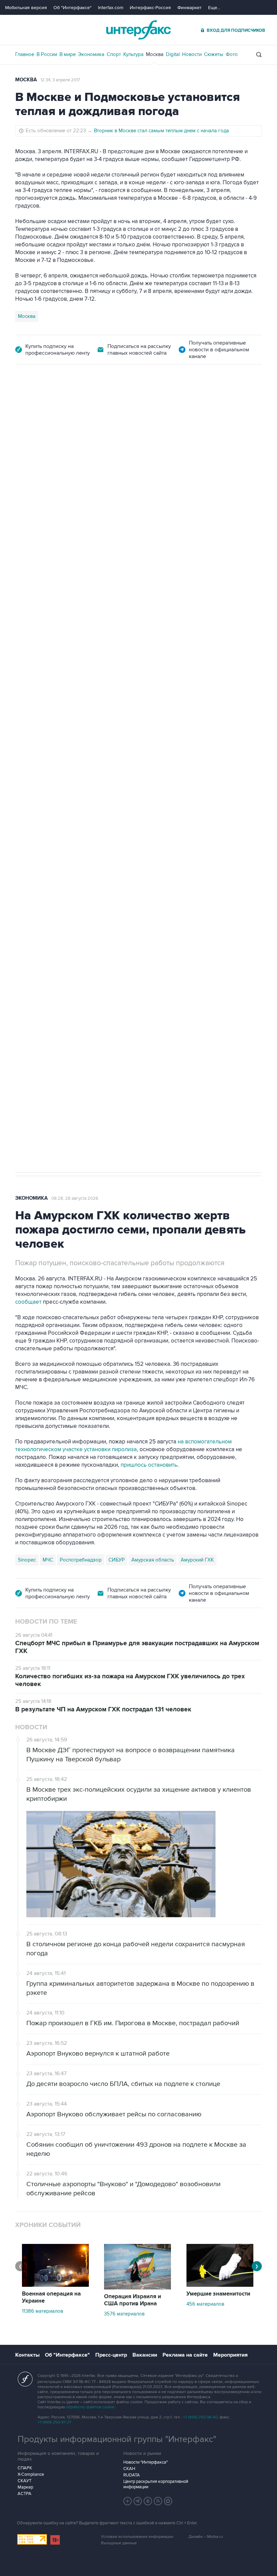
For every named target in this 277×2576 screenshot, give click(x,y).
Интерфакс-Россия (150, 8)
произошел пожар (234, 770)
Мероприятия (230, 2355)
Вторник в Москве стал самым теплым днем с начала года (161, 131)
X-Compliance (31, 2474)
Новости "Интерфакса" (145, 2462)
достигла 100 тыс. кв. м (199, 778)
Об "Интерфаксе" (72, 8)
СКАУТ (24, 2481)
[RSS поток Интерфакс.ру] (158, 2501)
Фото (232, 54)
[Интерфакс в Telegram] (138, 2501)
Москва (155, 54)
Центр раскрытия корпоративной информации (156, 2484)
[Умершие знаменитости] (220, 2285)
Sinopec (27, 1560)
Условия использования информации (137, 2537)
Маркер (25, 2487)
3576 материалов (124, 2314)
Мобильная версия (26, 8)
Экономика (91, 54)
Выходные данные (119, 2543)
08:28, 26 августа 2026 (75, 1198)
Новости (192, 54)
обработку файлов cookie (90, 2407)
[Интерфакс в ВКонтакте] (148, 2501)
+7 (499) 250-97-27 (54, 2422)
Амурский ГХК (197, 1560)
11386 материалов (43, 2311)
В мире (68, 54)
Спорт (114, 54)
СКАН (129, 2469)
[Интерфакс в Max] (168, 2501)
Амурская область (153, 1560)
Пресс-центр (111, 2355)
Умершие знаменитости (218, 2294)
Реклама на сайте (185, 2355)
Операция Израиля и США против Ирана (133, 2300)
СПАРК (25, 2468)
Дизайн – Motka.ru (206, 2537)
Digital (173, 54)
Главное (25, 54)
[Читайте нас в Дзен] (128, 2501)
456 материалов (205, 2304)
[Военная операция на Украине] (55, 2285)
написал (244, 670)
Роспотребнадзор (81, 1560)
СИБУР (117, 1560)
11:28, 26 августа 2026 (67, 402)
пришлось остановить (149, 1465)
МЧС (48, 1560)
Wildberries (83, 842)
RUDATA (132, 2475)
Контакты (27, 2355)
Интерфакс (138, 30)
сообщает (28, 1302)
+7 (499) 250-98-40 (200, 2417)
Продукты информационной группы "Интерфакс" (117, 2439)
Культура (133, 54)
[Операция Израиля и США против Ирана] (137, 2288)
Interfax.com (111, 8)
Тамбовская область (126, 842)
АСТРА (24, 2494)
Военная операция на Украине (51, 2297)
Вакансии (145, 2355)
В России (47, 54)
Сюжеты (214, 54)
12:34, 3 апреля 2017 (60, 80)
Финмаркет (190, 8)
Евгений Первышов (41, 842)
